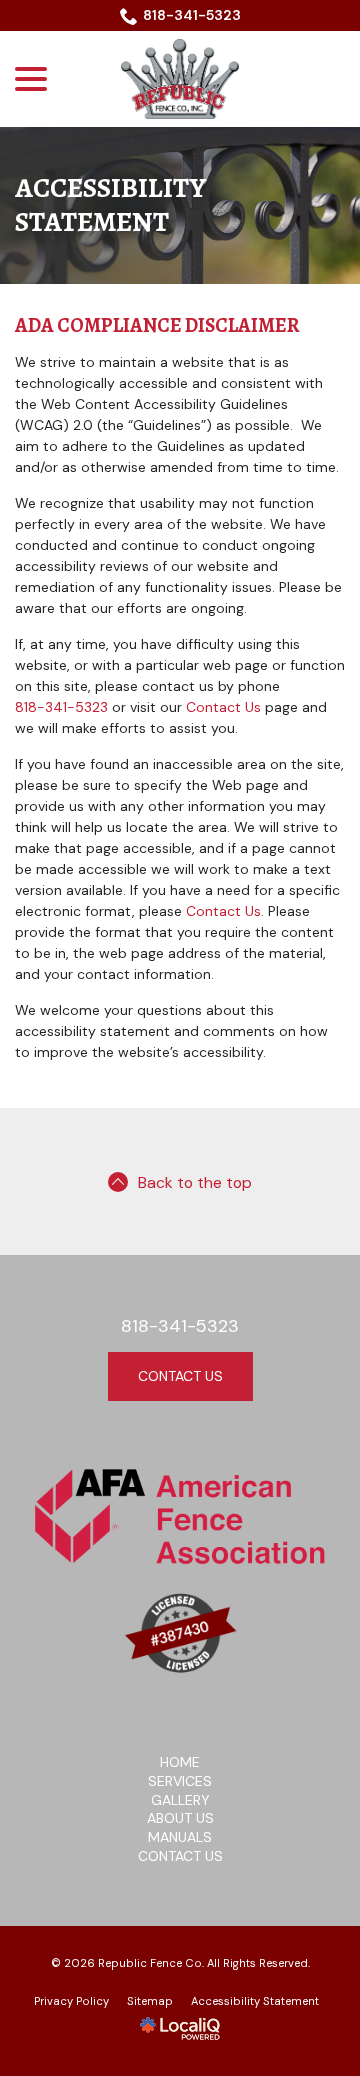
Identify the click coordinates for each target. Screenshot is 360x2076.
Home (180, 1762)
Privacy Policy (71, 2001)
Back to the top (195, 1182)
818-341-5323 (192, 15)
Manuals (180, 1837)
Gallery (180, 1800)
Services (180, 1781)
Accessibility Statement (110, 205)
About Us (180, 1818)
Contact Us (223, 707)
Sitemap (150, 2001)
